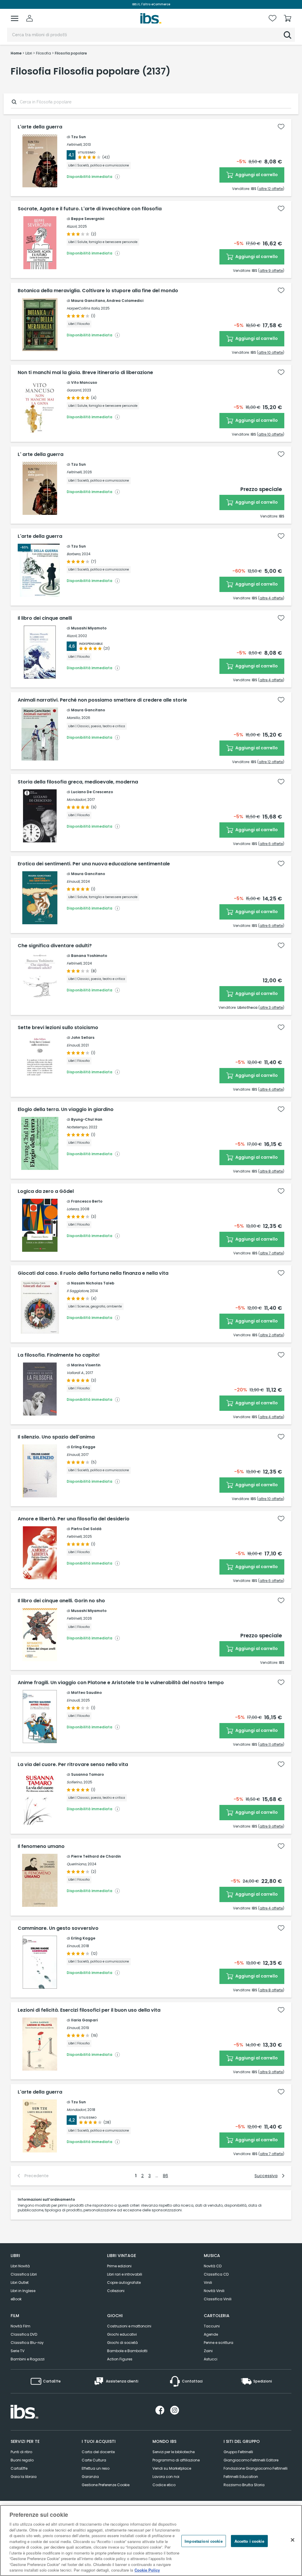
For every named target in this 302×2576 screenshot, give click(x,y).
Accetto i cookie (249, 2541)
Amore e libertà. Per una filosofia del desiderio (74, 1519)
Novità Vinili (214, 2291)
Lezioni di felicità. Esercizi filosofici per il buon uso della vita (89, 2010)
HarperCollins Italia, (83, 308)
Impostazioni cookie (203, 2541)
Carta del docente (98, 2452)
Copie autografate (124, 2282)
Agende (211, 2334)
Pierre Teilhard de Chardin (96, 1856)
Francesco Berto (87, 1201)
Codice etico (164, 2485)
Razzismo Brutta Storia (244, 2485)
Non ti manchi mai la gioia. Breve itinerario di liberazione (85, 373)
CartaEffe (19, 2468)
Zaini (208, 2351)
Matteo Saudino (86, 1693)
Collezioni (116, 2291)
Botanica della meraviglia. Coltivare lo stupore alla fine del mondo (98, 291)
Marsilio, (74, 718)
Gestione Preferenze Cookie (106, 2485)
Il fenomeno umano (41, 1846)
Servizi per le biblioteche (174, 2452)
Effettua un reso (96, 2468)
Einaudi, (73, 881)
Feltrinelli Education (241, 2477)
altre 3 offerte (271, 1007)
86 (165, 2176)
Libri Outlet (20, 2282)
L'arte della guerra (40, 127)
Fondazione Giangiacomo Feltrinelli (256, 2468)
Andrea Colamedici (125, 301)
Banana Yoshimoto (89, 956)
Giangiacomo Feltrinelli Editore (251, 2460)
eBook (16, 2299)
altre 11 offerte (271, 1744)
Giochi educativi (122, 2334)
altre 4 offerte (271, 598)
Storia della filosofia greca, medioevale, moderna (78, 782)
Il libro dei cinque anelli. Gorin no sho (61, 1601)
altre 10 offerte (271, 352)
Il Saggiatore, (78, 1291)
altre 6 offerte (271, 844)
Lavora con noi (166, 2477)
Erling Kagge (83, 1447)
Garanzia (90, 2477)
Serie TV (18, 2351)
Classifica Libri (24, 2274)
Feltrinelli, (74, 144)
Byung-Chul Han (87, 1119)
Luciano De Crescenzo (92, 792)
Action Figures (120, 2359)
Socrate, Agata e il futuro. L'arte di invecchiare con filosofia (90, 209)
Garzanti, (74, 390)
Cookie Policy (147, 2570)
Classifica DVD (24, 2334)
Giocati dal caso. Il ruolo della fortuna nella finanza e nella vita (93, 1273)
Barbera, (74, 554)
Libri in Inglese (23, 2291)
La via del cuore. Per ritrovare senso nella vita (73, 1765)
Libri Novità (20, 2266)
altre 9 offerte (271, 271)
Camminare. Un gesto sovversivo (58, 1928)
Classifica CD (216, 2274)
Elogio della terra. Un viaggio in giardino (66, 1110)
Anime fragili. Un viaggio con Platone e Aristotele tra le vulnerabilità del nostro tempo (121, 1683)
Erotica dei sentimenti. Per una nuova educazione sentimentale (94, 864)
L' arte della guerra (41, 454)
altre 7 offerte (271, 1253)
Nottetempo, (77, 1127)
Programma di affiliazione (176, 2460)
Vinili (208, 2282)
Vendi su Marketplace (172, 2468)
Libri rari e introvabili (125, 2274)
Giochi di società (122, 2343)
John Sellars (83, 1037)
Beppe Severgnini (88, 219)
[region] (151, 2541)
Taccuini (212, 2326)
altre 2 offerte (271, 1335)
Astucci (211, 2359)
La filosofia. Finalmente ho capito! (59, 1355)
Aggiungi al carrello (256, 175)
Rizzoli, (72, 226)
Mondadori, (77, 800)
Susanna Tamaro (87, 1774)
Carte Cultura (94, 2460)
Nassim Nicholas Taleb (93, 1283)
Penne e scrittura (219, 2343)
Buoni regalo (22, 2460)
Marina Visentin (86, 1365)
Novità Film (20, 2326)
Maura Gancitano (88, 301)
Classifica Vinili (218, 2299)
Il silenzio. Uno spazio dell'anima (56, 1437)
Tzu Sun (78, 137)
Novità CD (213, 2266)
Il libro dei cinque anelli (45, 618)
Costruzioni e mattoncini (129, 2326)
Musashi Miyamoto (89, 628)
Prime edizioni (119, 2266)
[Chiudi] (293, 2540)
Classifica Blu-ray (27, 2343)
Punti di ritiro (21, 2452)
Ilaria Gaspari (84, 2020)
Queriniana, (77, 1864)
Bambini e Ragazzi (28, 2359)
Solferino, (75, 1782)
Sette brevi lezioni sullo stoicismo (58, 1028)
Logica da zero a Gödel (46, 1191)
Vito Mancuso (84, 382)
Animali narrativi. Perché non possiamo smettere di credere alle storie (102, 700)
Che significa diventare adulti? (55, 946)
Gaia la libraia (24, 2477)
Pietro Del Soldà (86, 1529)
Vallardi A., (76, 1373)
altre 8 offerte (271, 1171)
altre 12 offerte (271, 189)
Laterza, (73, 1209)
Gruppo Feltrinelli (238, 2452)
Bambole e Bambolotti (127, 2351)
